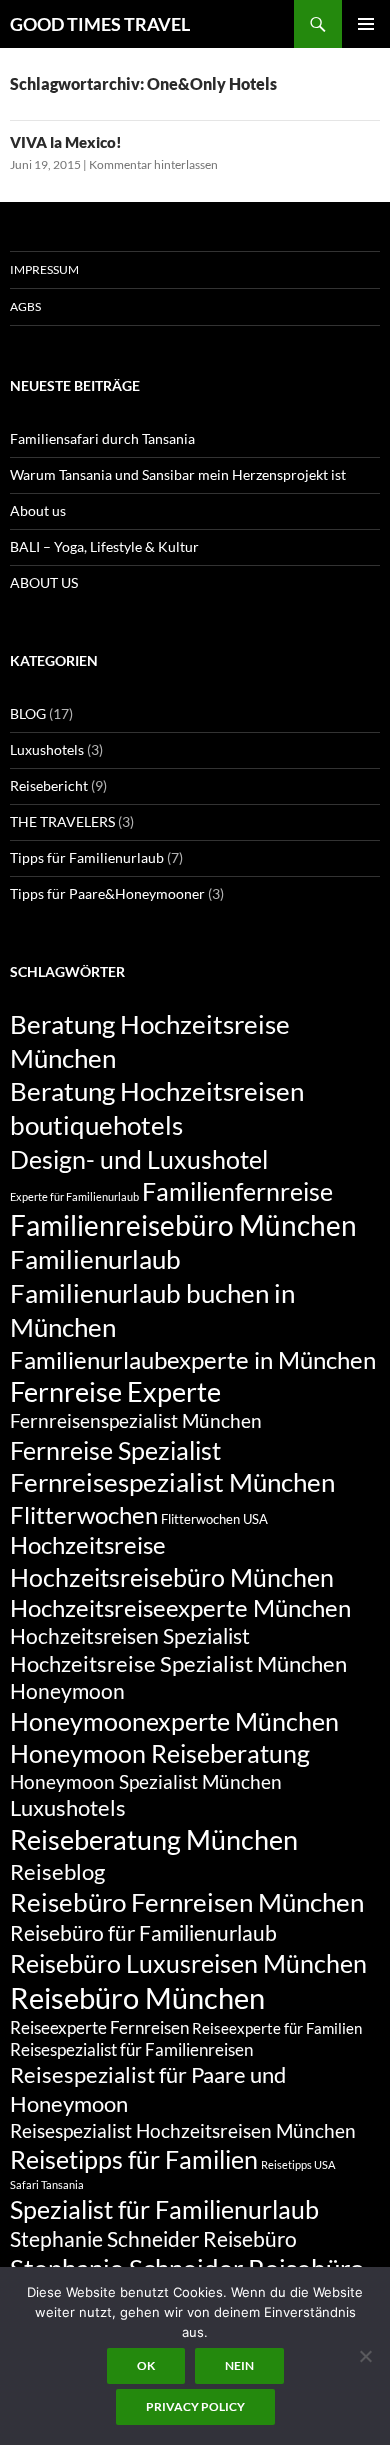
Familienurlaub (95, 1259)
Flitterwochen (84, 1515)
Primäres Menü (366, 24)
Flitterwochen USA (214, 1519)
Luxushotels (47, 749)
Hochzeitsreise (88, 1545)
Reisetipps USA (298, 2164)
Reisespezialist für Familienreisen (131, 2049)
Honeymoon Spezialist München (146, 1781)
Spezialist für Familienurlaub (164, 2209)
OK (146, 2365)
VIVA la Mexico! (66, 142)
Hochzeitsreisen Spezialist (130, 1636)
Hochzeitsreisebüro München (172, 1577)
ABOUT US (44, 582)
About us (38, 510)
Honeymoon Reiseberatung (160, 1753)
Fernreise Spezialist (115, 1450)
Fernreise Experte (115, 1391)
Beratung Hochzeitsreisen (157, 1091)
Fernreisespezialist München (172, 1482)
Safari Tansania (47, 2184)
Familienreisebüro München (183, 1225)
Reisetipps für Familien (134, 2159)
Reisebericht (49, 785)
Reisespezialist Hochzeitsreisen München (183, 2130)
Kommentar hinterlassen (153, 164)
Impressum (44, 269)
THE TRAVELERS (62, 821)
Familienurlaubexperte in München (193, 1360)
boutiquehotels (96, 1125)
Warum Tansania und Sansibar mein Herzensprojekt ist (178, 474)
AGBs (25, 306)
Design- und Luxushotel (139, 1159)
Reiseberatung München (154, 1839)
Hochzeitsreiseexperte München (180, 1608)
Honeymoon (67, 1691)
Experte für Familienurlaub (74, 1196)
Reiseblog (57, 1871)
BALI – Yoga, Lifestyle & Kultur (104, 546)
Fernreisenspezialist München (136, 1420)
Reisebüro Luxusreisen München (188, 1963)
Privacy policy (195, 2406)
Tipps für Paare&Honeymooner (107, 893)
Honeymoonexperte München (174, 1721)
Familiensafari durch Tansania (102, 438)
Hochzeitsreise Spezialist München (178, 1663)
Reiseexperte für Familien (277, 2028)
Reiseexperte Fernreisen (99, 2027)
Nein (239, 2365)
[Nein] (365, 2356)
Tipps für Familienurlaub (87, 857)
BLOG (28, 713)
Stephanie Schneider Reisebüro (153, 2239)
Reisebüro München (137, 1997)
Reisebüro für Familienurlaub (143, 1933)
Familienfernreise (237, 1191)
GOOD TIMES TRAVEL (100, 24)
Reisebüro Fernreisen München (187, 1902)
